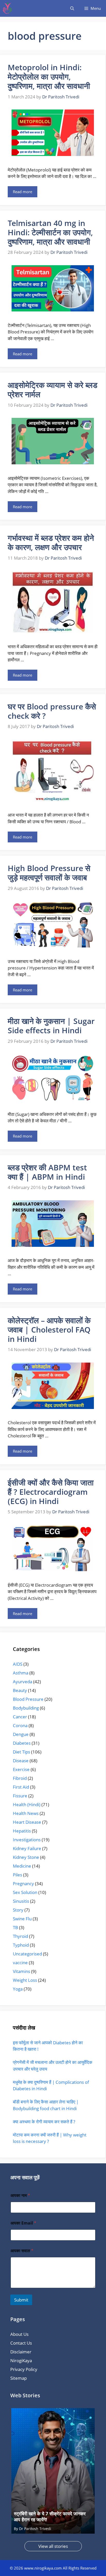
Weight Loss (25, 1980)
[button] (72, 8)
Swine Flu (22, 1919)
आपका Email (23, 2223)
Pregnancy (23, 1884)
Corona (20, 1725)
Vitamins (21, 1971)
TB (15, 1927)
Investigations (27, 1840)
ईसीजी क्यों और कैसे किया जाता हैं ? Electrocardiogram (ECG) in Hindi (51, 1492)
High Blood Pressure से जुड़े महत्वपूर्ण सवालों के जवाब (49, 873)
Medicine (22, 1866)
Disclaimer (21, 2352)
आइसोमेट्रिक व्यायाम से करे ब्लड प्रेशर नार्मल (52, 390)
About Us (19, 2334)
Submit (21, 2300)
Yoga (18, 1989)
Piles (17, 1875)
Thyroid (20, 1936)
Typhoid (21, 1945)
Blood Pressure (28, 1699)
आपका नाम (20, 2195)
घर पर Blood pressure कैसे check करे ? (52, 711)
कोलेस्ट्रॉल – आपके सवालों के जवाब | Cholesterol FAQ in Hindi (49, 1330)
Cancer (20, 1717)
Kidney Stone (26, 1857)
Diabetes (22, 1743)
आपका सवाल (22, 2251)
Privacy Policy (24, 2369)
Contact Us (21, 2343)
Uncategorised (27, 1954)
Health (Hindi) (27, 1804)
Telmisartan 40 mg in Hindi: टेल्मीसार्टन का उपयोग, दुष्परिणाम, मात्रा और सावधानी (50, 232)
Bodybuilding (26, 1708)
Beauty (20, 1690)
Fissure (20, 1796)
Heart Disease (27, 1822)
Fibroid (20, 1778)
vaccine (20, 1963)
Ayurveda (23, 1682)
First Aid (21, 1787)
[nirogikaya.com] (8, 8)
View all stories (53, 2546)
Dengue (21, 1734)
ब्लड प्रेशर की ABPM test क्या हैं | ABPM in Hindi (47, 1172)
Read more (23, 192)
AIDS (18, 1664)
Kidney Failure (27, 1848)
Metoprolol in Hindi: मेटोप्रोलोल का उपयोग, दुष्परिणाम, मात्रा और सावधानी (49, 77)
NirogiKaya (21, 2360)
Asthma (21, 1673)
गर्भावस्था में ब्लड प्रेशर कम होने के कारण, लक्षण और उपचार (51, 542)
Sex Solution (25, 1892)
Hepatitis (22, 1831)
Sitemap (19, 2378)
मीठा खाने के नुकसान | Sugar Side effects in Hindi (51, 1026)
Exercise (21, 1769)
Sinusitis (21, 1901)
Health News (26, 1813)
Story (18, 1910)
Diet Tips (21, 1752)
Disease (21, 1761)
